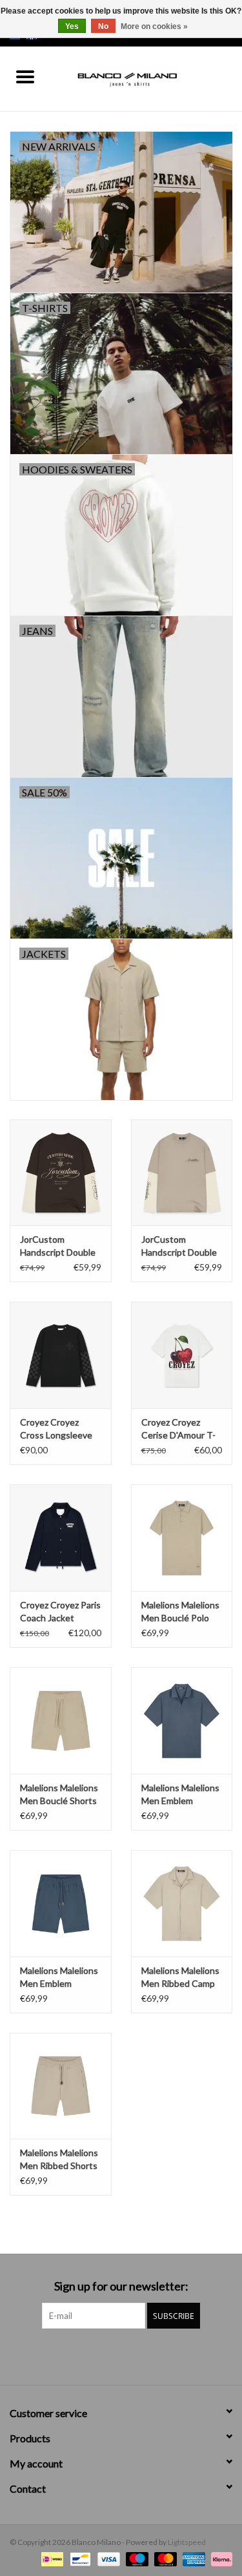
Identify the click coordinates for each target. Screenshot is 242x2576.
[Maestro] (136, 2558)
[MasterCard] (164, 2558)
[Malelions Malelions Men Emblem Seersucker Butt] (182, 1720)
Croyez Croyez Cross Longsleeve (56, 1428)
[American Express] (192, 2558)
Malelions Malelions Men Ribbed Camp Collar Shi (180, 1978)
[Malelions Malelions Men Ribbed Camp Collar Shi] (182, 1903)
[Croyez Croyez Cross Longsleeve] (61, 1355)
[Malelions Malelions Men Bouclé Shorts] (61, 1720)
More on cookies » (154, 26)
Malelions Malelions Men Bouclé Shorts (59, 1794)
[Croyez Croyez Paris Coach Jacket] (61, 1538)
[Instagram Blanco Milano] (132, 2355)
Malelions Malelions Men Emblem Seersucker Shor (59, 1978)
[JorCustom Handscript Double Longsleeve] (61, 1173)
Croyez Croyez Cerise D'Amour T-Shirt (178, 1429)
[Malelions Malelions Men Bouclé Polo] (182, 1538)
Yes (72, 26)
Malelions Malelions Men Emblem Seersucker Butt (180, 1795)
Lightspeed (187, 2542)
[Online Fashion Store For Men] (146, 78)
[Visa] (107, 2558)
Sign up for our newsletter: (121, 2286)
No (103, 26)
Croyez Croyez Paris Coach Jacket (60, 1611)
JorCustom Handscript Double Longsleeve (58, 1246)
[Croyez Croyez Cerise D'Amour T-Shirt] (182, 1355)
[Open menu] (25, 76)
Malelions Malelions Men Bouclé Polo (180, 1611)
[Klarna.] (219, 2558)
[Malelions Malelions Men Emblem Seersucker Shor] (61, 1903)
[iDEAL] (51, 2558)
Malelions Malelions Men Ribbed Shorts (59, 2159)
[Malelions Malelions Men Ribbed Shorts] (61, 2086)
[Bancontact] (78, 2558)
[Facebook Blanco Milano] (110, 2355)
